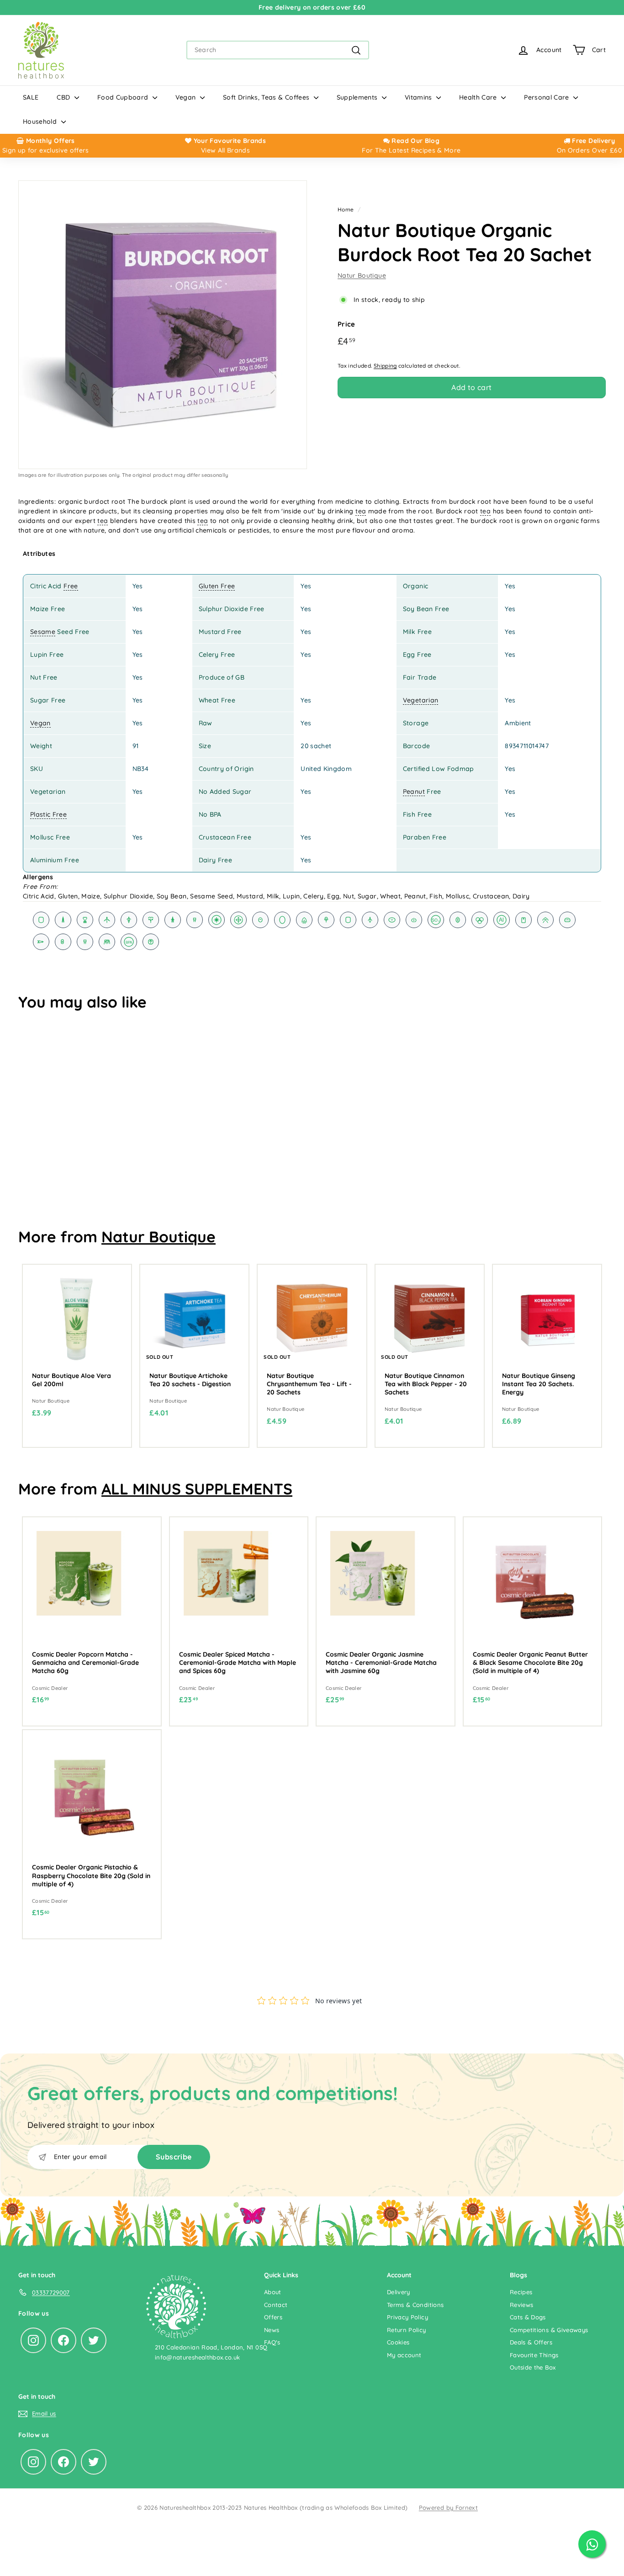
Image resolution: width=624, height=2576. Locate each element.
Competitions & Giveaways (549, 2330)
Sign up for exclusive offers (46, 150)
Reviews (521, 2305)
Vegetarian (421, 700)
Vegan (187, 97)
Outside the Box (533, 2367)
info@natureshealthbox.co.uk (197, 2357)
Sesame (43, 632)
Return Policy (407, 2330)
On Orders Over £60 (589, 150)
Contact (276, 2305)
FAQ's (272, 2342)
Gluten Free (217, 586)
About (273, 2292)
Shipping (385, 366)
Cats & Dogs (528, 2317)
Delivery (399, 2292)
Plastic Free (48, 814)
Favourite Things (534, 2355)
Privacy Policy (407, 2317)
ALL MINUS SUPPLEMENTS (197, 1489)
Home (346, 209)
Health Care (479, 97)
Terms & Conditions (415, 2305)
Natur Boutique (362, 275)
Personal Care (547, 97)
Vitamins (419, 97)
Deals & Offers (531, 2342)
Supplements (358, 97)
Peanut (414, 792)
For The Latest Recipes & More (411, 150)
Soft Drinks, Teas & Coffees (267, 97)
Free (71, 586)
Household (41, 121)
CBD (64, 97)
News (272, 2330)
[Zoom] (163, 325)
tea (361, 511)
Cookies (398, 2342)
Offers (273, 2317)
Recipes (521, 2292)
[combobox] (278, 50)
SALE (31, 97)
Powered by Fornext (448, 2507)
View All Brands (225, 150)
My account (404, 2355)
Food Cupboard (124, 97)
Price (346, 324)
